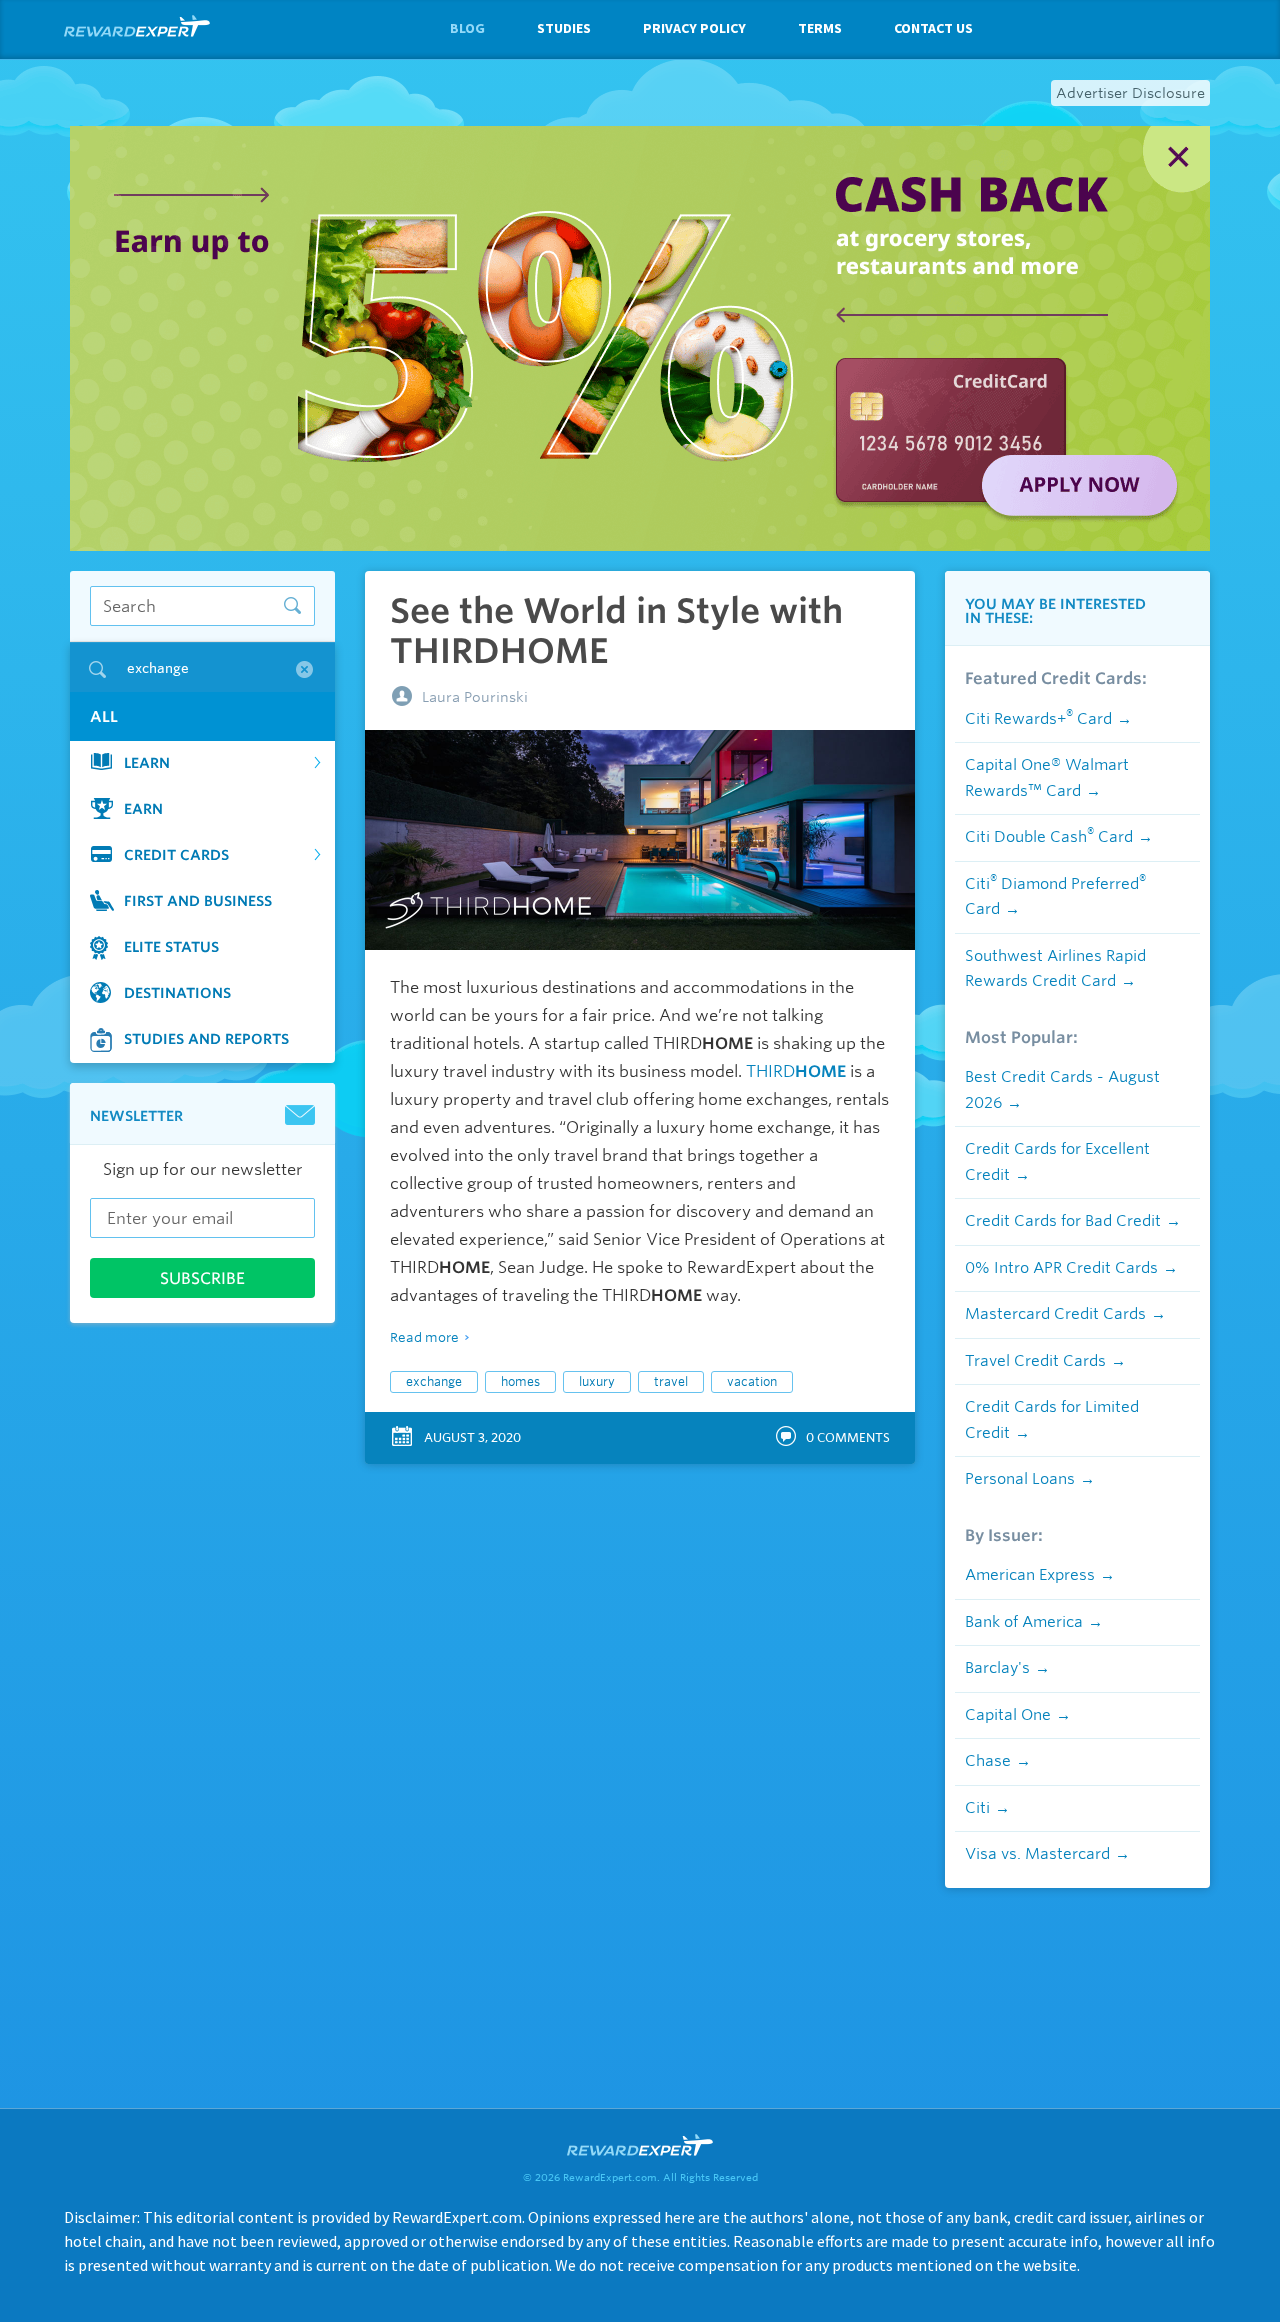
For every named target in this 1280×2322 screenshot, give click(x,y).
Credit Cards (176, 855)
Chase (988, 1761)
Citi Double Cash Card (1049, 837)
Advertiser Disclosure (1130, 93)
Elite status (171, 947)
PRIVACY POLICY (694, 28)
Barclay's (997, 1668)
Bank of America (1024, 1622)
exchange (434, 1381)
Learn (147, 763)
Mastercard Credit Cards (1055, 1314)
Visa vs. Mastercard (1037, 1854)
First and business (198, 901)
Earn (143, 809)
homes (520, 1381)
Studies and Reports (206, 1039)
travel (671, 1381)
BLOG (467, 28)
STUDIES (564, 28)
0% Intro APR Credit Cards (1061, 1268)
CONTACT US (933, 28)
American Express (1030, 1575)
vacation (752, 1381)
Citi (977, 1808)
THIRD (796, 1071)
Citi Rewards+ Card (1038, 719)
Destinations (177, 993)
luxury (597, 1381)
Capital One (1008, 1715)
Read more (424, 1337)
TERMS (820, 28)
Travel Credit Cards (1035, 1361)
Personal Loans (1020, 1479)
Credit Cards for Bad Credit (1063, 1221)
